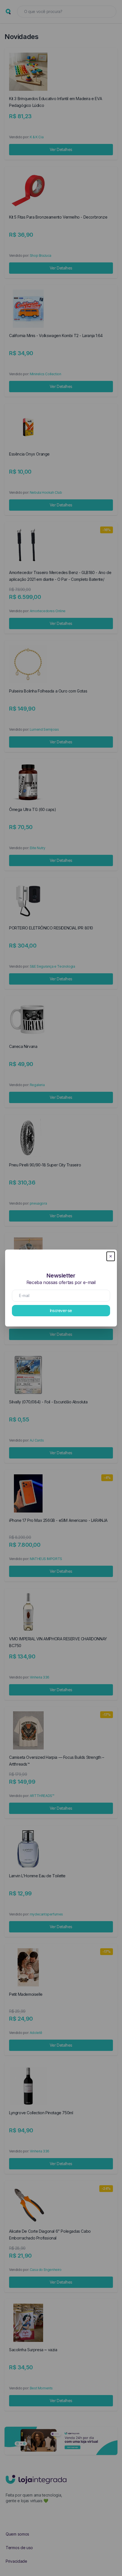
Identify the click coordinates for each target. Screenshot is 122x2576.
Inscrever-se (61, 1310)
